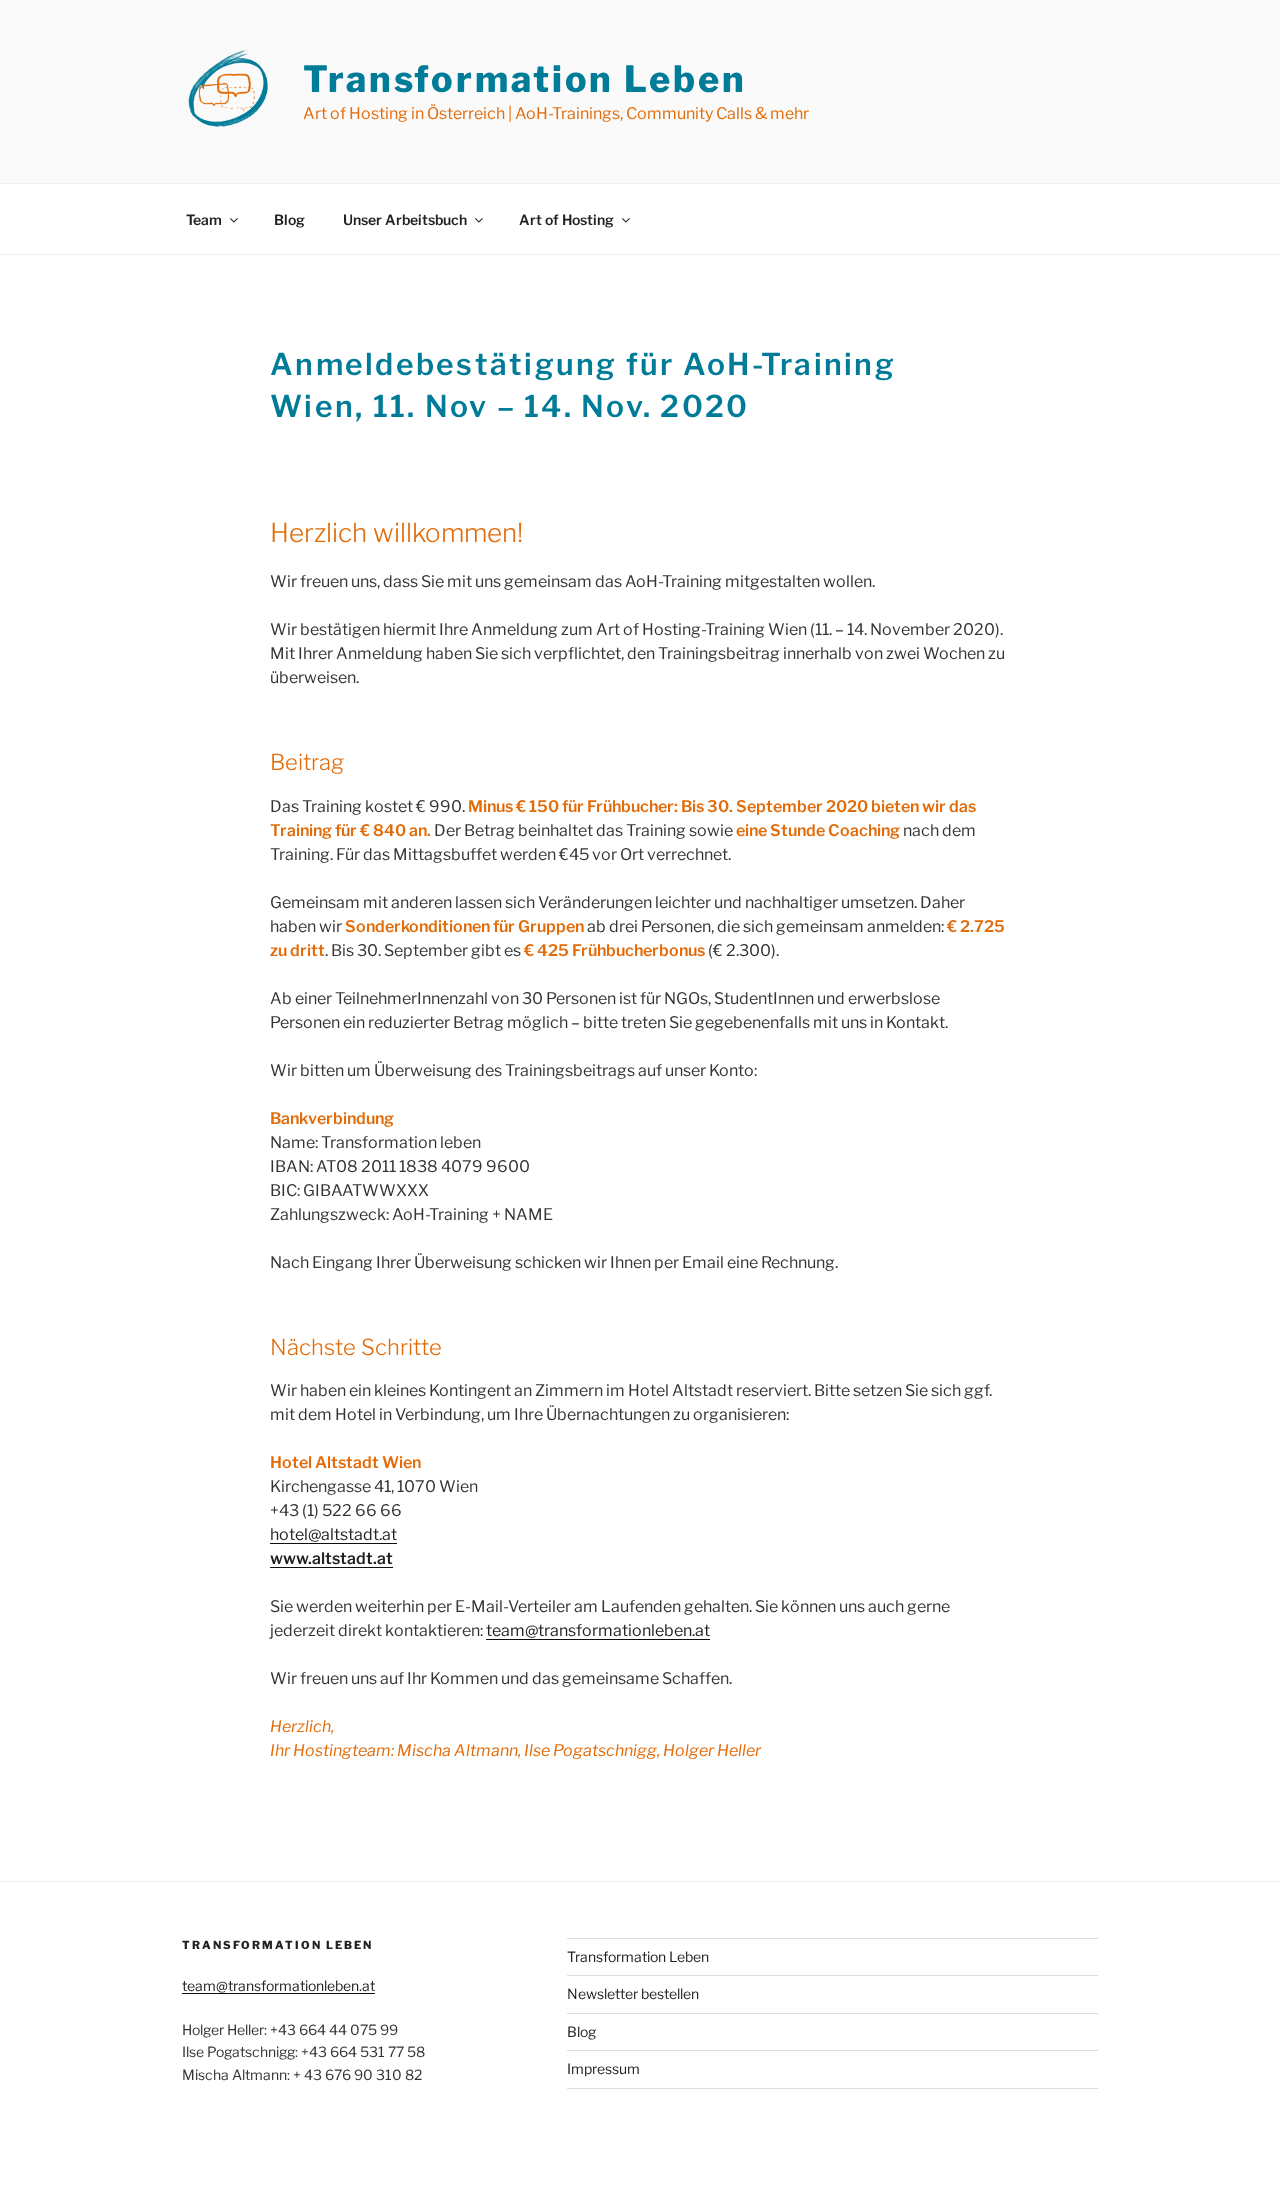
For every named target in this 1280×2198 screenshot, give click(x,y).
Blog (289, 219)
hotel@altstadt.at (333, 1534)
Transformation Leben (525, 79)
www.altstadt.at (331, 1558)
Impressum (603, 2068)
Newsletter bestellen (633, 1993)
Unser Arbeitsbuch (405, 219)
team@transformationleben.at (598, 1630)
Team (204, 219)
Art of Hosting (566, 219)
